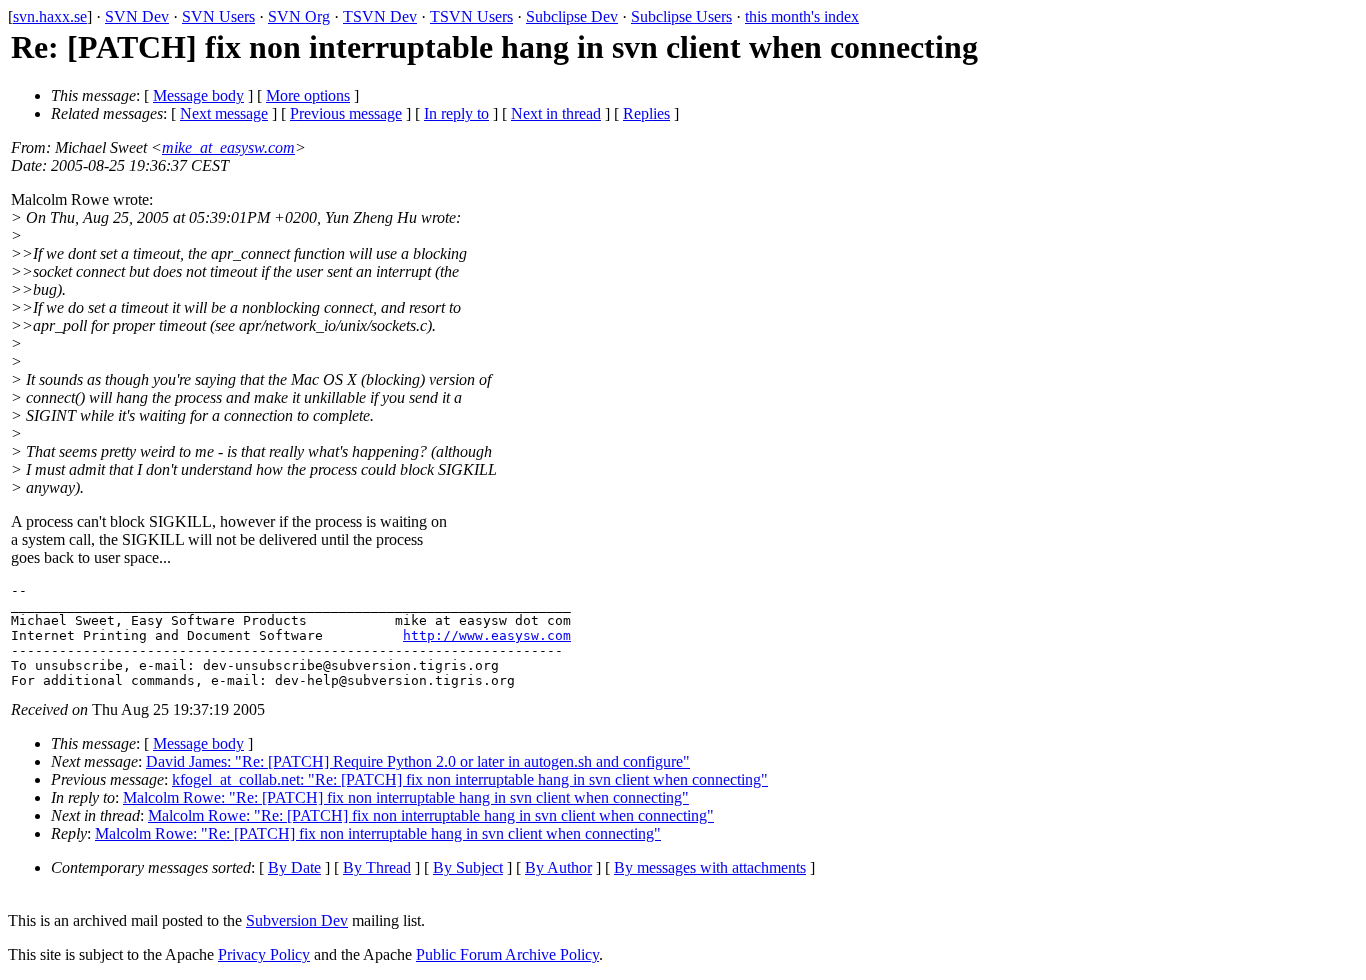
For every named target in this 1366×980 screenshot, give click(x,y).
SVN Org (299, 16)
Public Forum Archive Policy (507, 954)
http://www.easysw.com (487, 635)
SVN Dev (137, 16)
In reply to (456, 113)
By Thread (377, 867)
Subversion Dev (297, 920)
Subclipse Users (681, 16)
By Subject (468, 867)
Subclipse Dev (572, 16)
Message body (198, 95)
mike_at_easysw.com (228, 147)
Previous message (346, 113)
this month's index (802, 16)
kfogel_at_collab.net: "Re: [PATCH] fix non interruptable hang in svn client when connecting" (470, 779)
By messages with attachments (710, 867)
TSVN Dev (380, 16)
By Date (294, 867)
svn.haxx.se (50, 16)
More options (308, 95)
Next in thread (556, 113)
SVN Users (218, 16)
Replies (646, 113)
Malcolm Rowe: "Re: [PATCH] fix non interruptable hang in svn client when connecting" (406, 797)
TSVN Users (471, 16)
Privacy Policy (264, 954)
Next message (224, 113)
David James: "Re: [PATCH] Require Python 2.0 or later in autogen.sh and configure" (418, 761)
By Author (558, 867)
